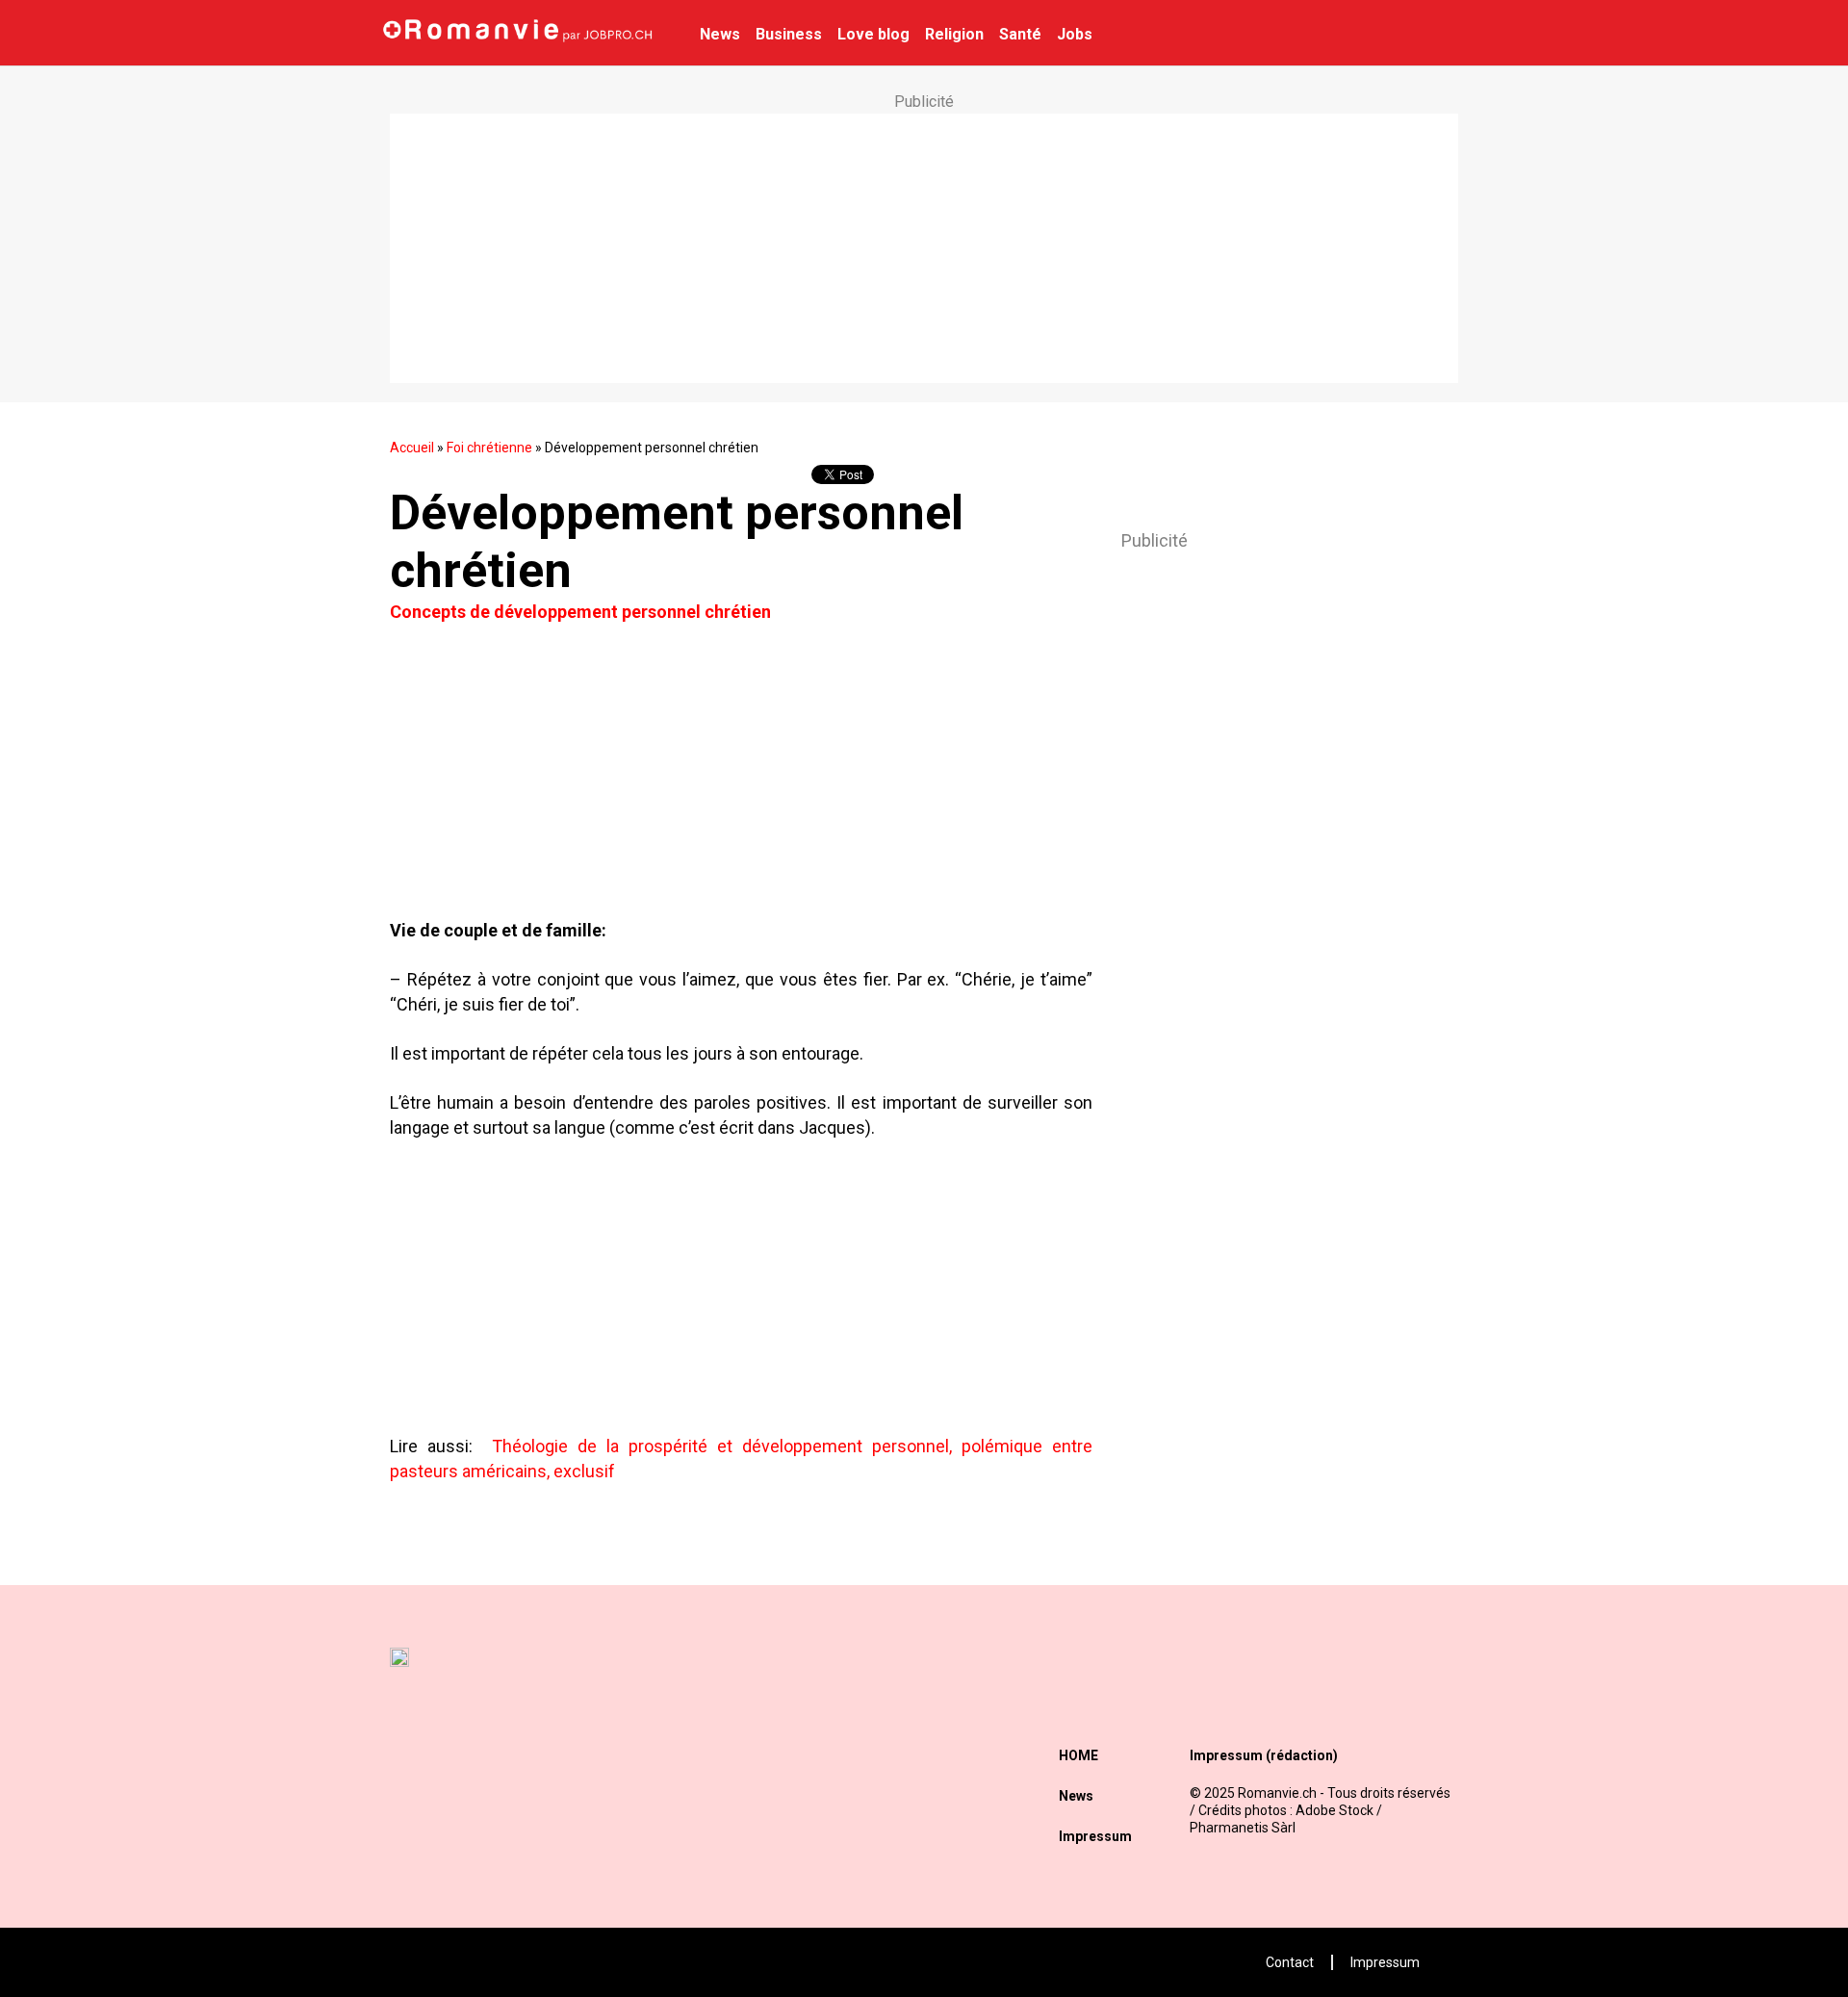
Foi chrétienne (489, 448)
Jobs (1075, 34)
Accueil (412, 448)
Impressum (1095, 1836)
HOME (1078, 1755)
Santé (1020, 34)
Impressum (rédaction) (1264, 1755)
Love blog (873, 34)
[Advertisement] (924, 248)
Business (789, 34)
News (720, 34)
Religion (954, 34)
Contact (1290, 1962)
